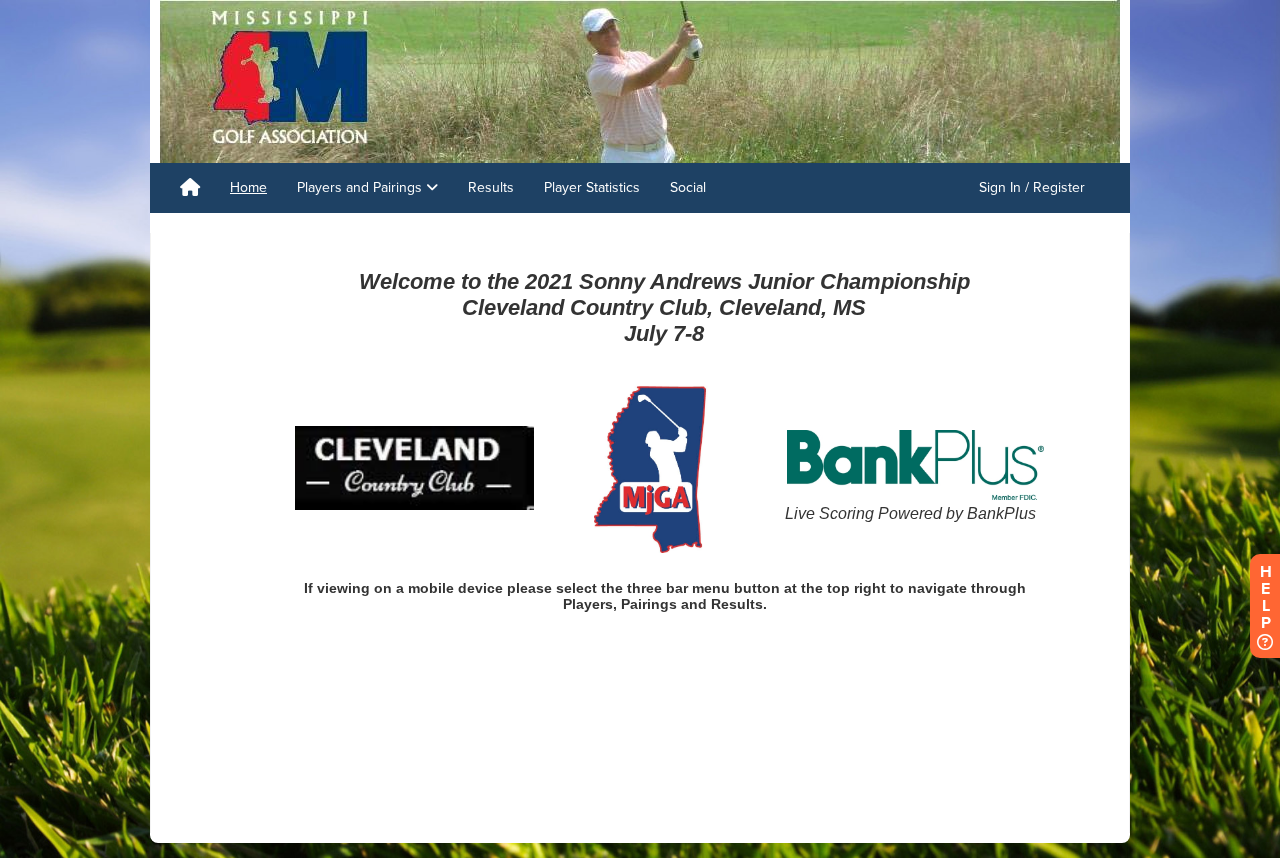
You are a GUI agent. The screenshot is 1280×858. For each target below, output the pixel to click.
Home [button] (248, 187)
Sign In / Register (1032, 187)
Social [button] (688, 187)
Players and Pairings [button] (361, 187)
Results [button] (491, 187)
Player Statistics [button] (592, 187)
